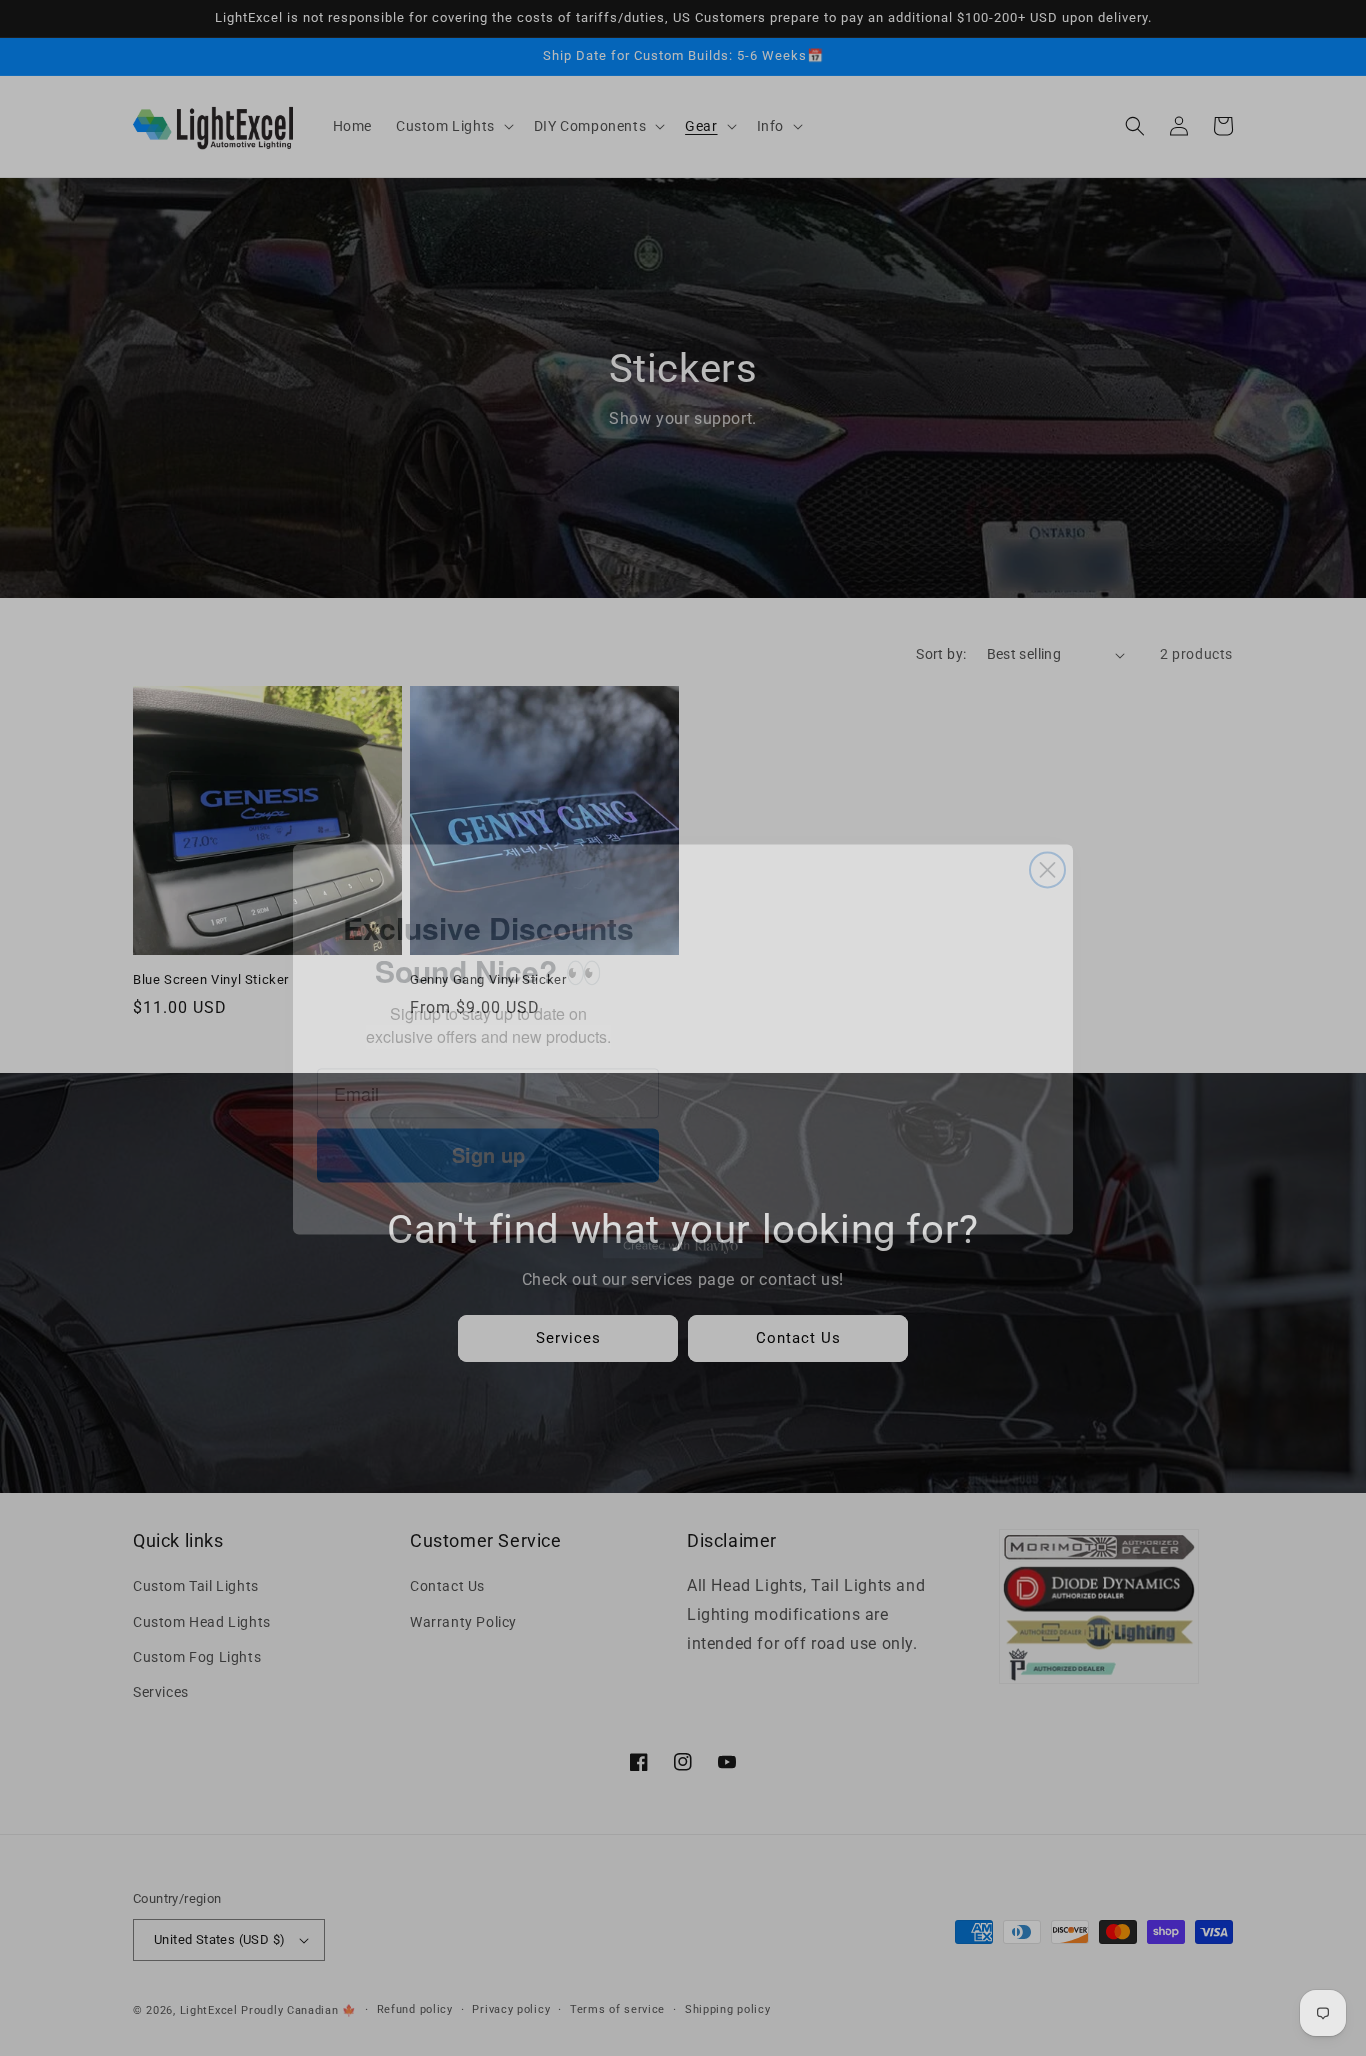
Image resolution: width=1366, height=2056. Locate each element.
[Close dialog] (1047, 797)
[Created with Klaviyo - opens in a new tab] (683, 1272)
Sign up (488, 1137)
